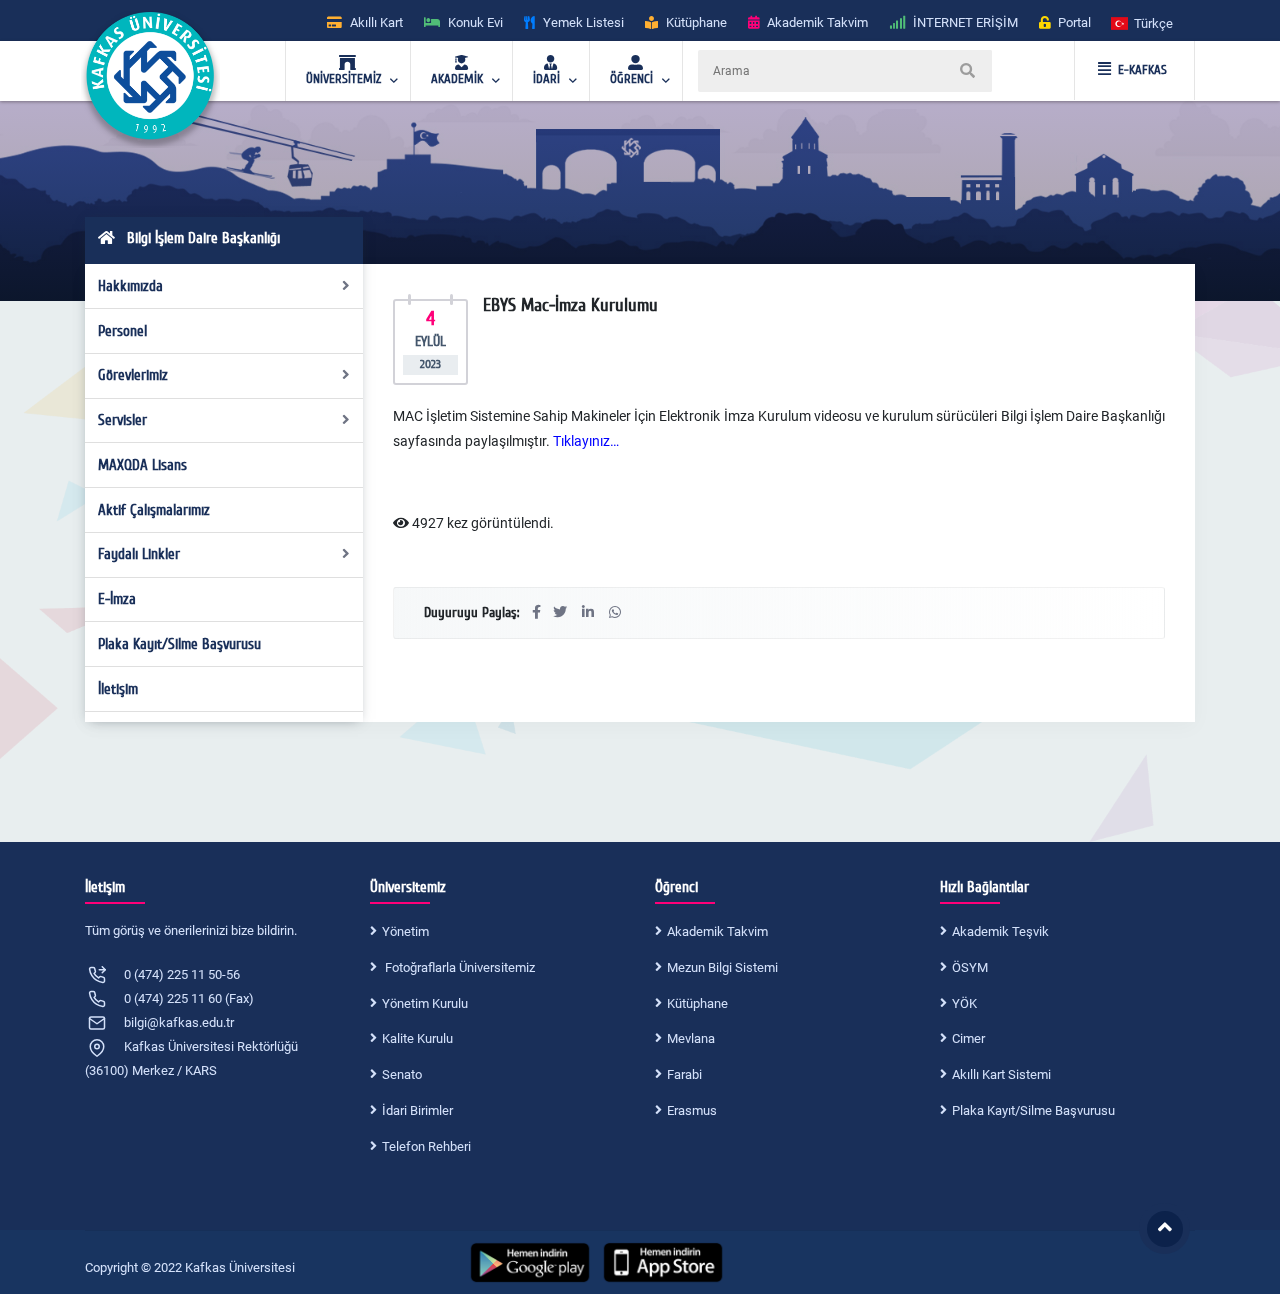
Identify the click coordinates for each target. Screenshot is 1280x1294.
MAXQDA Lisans (142, 465)
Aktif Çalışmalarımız (154, 510)
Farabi (684, 1074)
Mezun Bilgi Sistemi (722, 967)
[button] (1143, 22)
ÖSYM (970, 967)
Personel (122, 331)
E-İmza (117, 599)
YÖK (964, 1003)
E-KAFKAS (1142, 70)
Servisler (122, 420)
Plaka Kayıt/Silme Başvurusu (179, 644)
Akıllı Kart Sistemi (1001, 1074)
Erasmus (692, 1110)
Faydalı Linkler (139, 554)
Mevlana (691, 1038)
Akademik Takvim (717, 931)
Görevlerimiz (133, 375)
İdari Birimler (417, 1110)
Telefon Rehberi (426, 1146)
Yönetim (405, 931)
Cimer (968, 1038)
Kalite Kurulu (417, 1038)
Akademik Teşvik (1000, 931)
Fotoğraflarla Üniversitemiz (458, 967)
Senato (402, 1074)
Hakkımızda (130, 286)
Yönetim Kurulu (425, 1003)
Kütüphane (697, 1003)
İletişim (118, 689)
